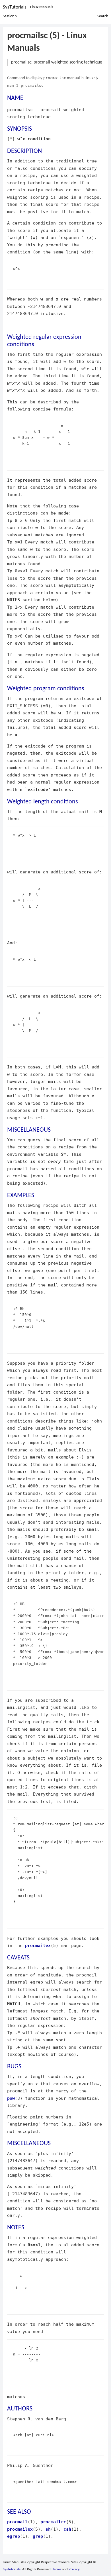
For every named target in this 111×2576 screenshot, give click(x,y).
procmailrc (53, 2522)
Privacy (74, 2569)
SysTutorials (15, 7)
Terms (57, 2569)
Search (103, 16)
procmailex (38, 1945)
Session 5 (10, 16)
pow (11, 2098)
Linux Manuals (42, 7)
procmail (17, 2522)
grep (38, 2536)
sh (48, 2529)
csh (67, 2529)
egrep (14, 2536)
